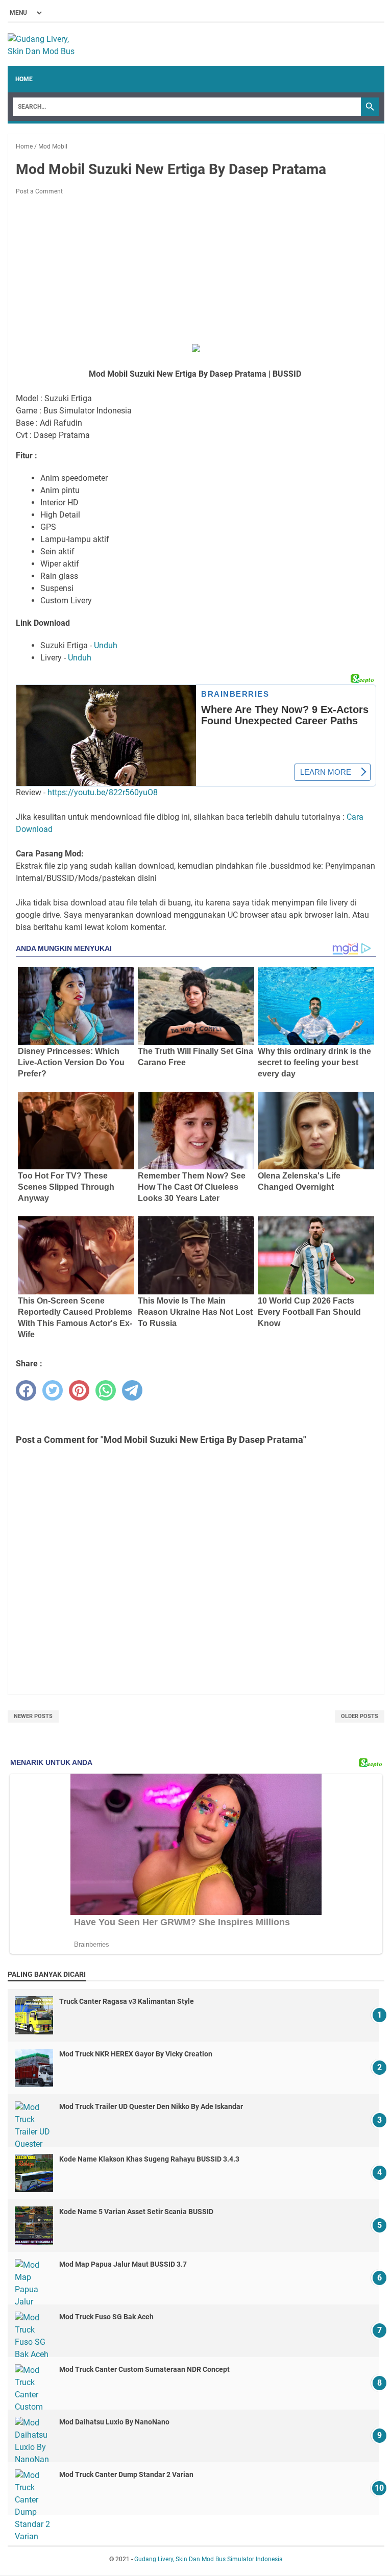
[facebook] (26, 1390)
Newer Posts (33, 1716)
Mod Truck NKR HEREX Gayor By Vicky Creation (136, 2054)
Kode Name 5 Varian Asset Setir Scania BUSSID (136, 2212)
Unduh (106, 645)
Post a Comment (39, 191)
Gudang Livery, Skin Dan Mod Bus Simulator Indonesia (209, 2559)
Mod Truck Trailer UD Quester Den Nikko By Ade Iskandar (151, 2106)
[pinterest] (79, 1390)
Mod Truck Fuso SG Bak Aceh (106, 2317)
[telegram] (132, 1390)
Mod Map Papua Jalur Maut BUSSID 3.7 (123, 2264)
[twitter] (53, 1390)
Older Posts (360, 1716)
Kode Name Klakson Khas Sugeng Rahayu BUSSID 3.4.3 (149, 2159)
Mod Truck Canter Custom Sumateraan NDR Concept (144, 2369)
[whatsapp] (106, 1390)
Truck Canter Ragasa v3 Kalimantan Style (127, 2001)
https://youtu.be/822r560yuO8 (103, 792)
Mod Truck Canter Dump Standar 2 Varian (126, 2474)
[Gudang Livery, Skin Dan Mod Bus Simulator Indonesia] (46, 44)
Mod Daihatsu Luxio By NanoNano (114, 2422)
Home (24, 79)
